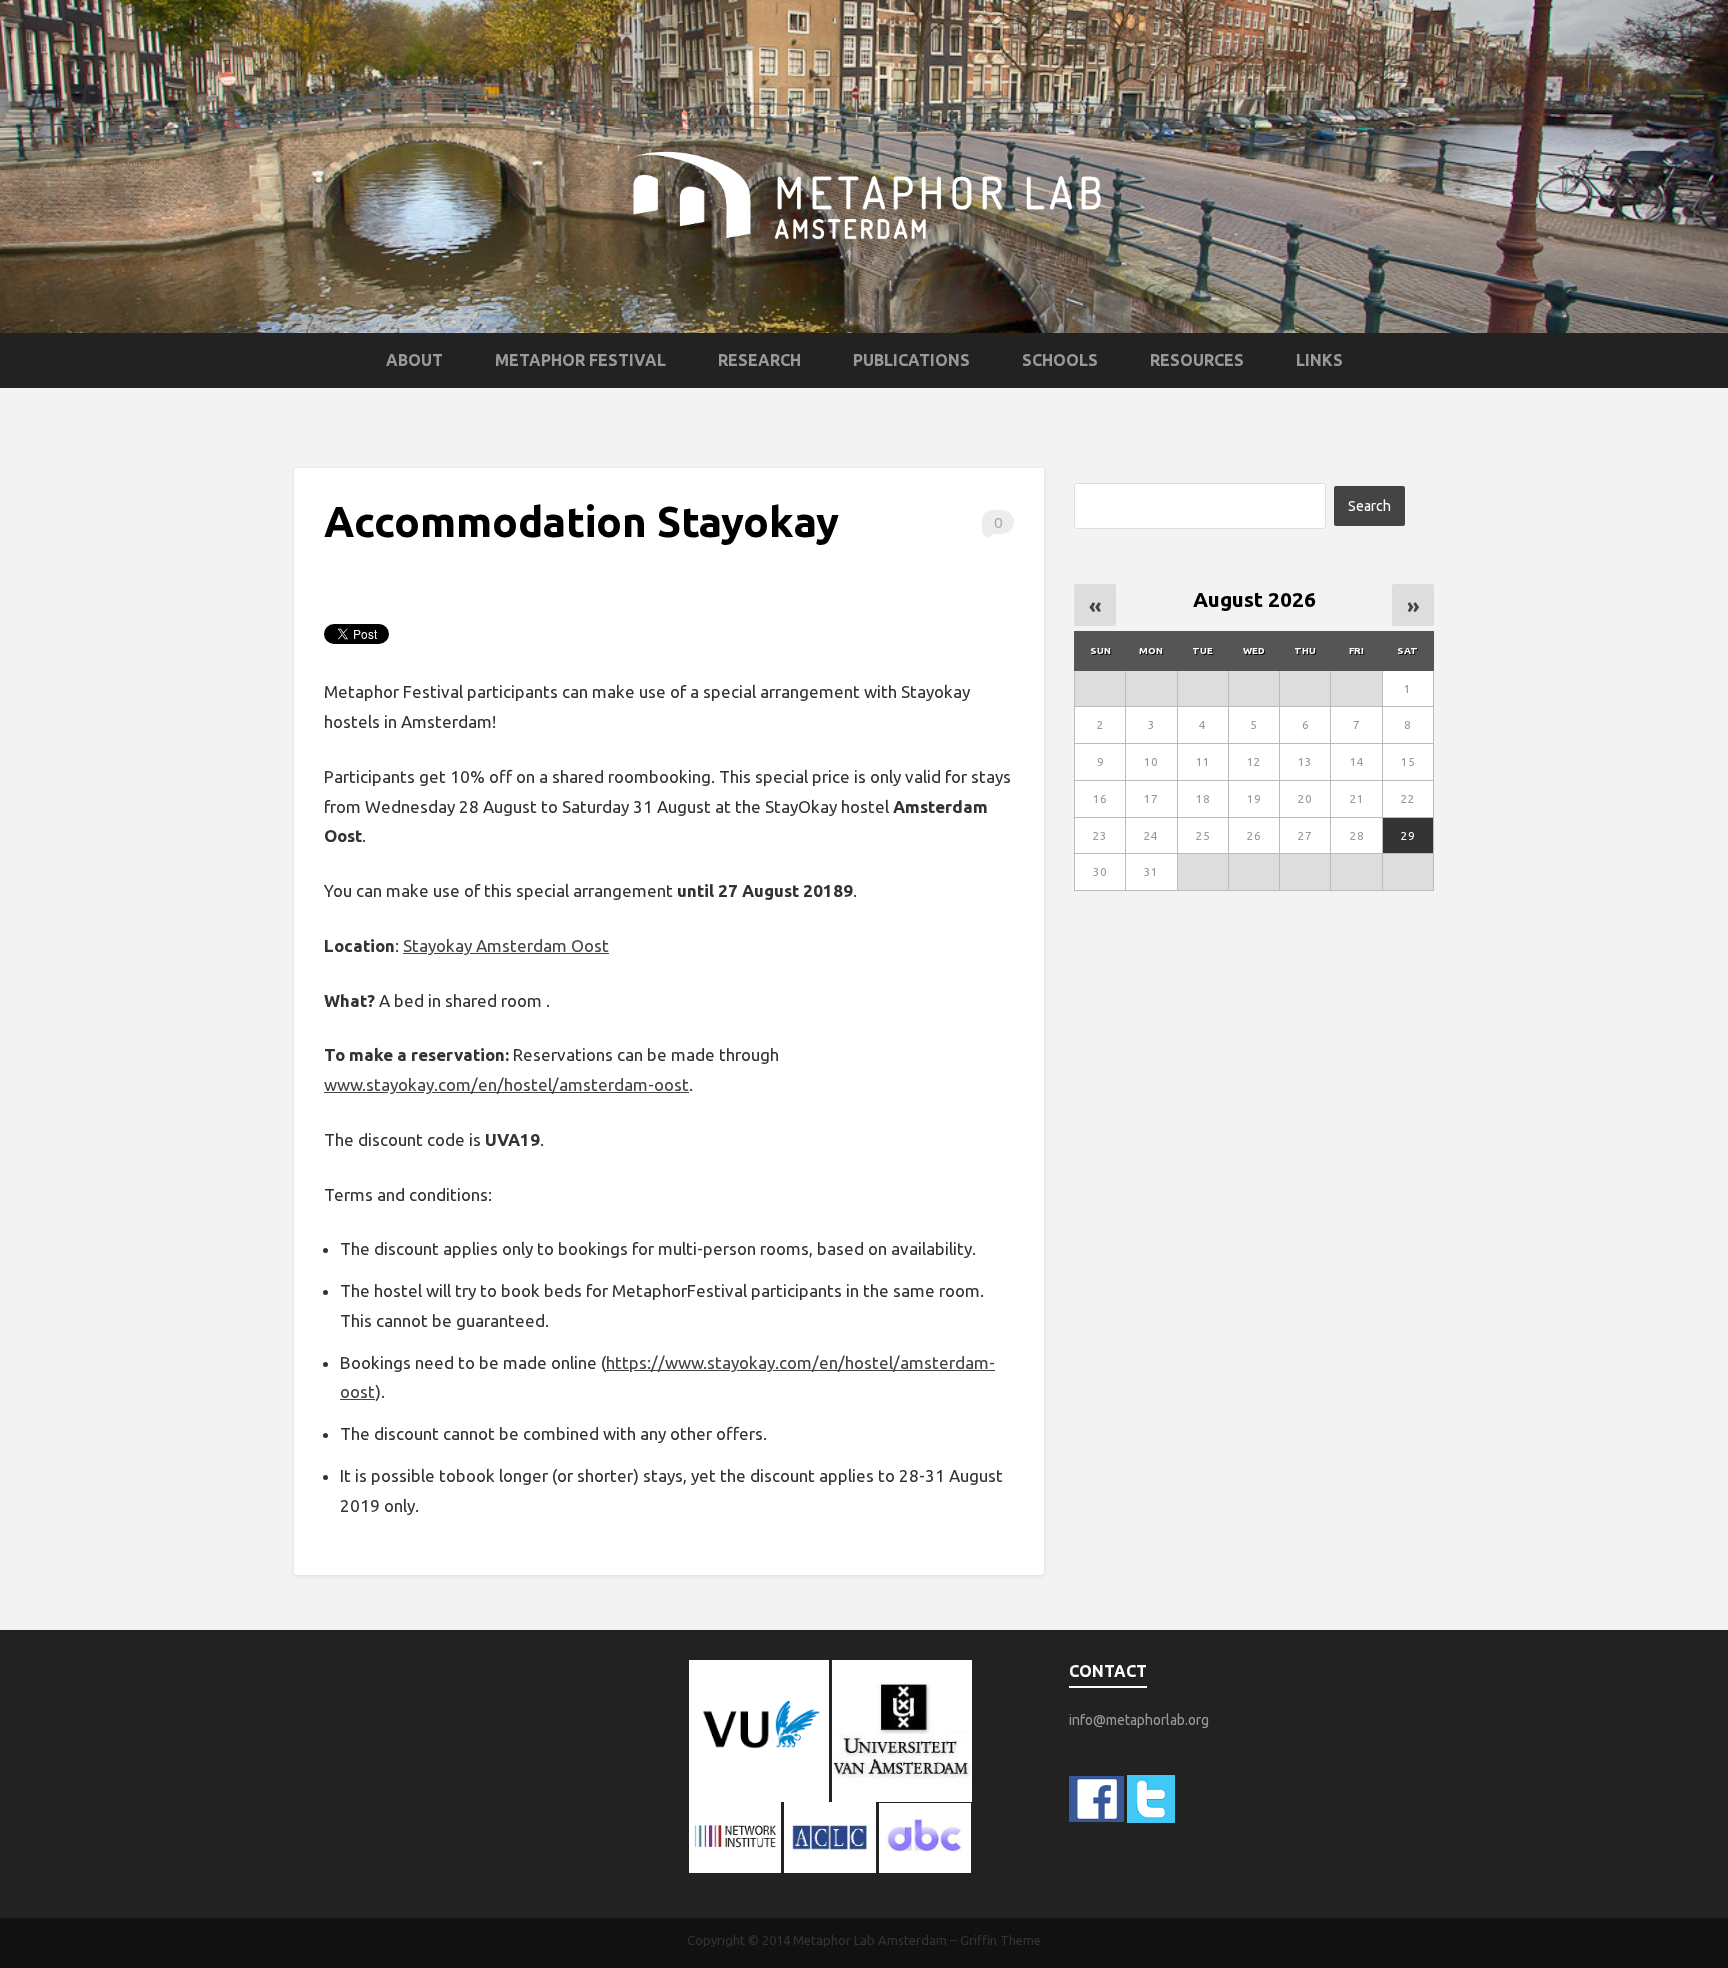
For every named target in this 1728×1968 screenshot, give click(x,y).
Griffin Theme (1000, 1940)
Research (759, 360)
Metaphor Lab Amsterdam (870, 1940)
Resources (1197, 360)
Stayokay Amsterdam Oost (506, 945)
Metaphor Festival (580, 360)
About (414, 360)
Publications (911, 360)
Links (1319, 360)
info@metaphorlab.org (1139, 1720)
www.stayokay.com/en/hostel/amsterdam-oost (506, 1084)
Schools (1060, 360)
